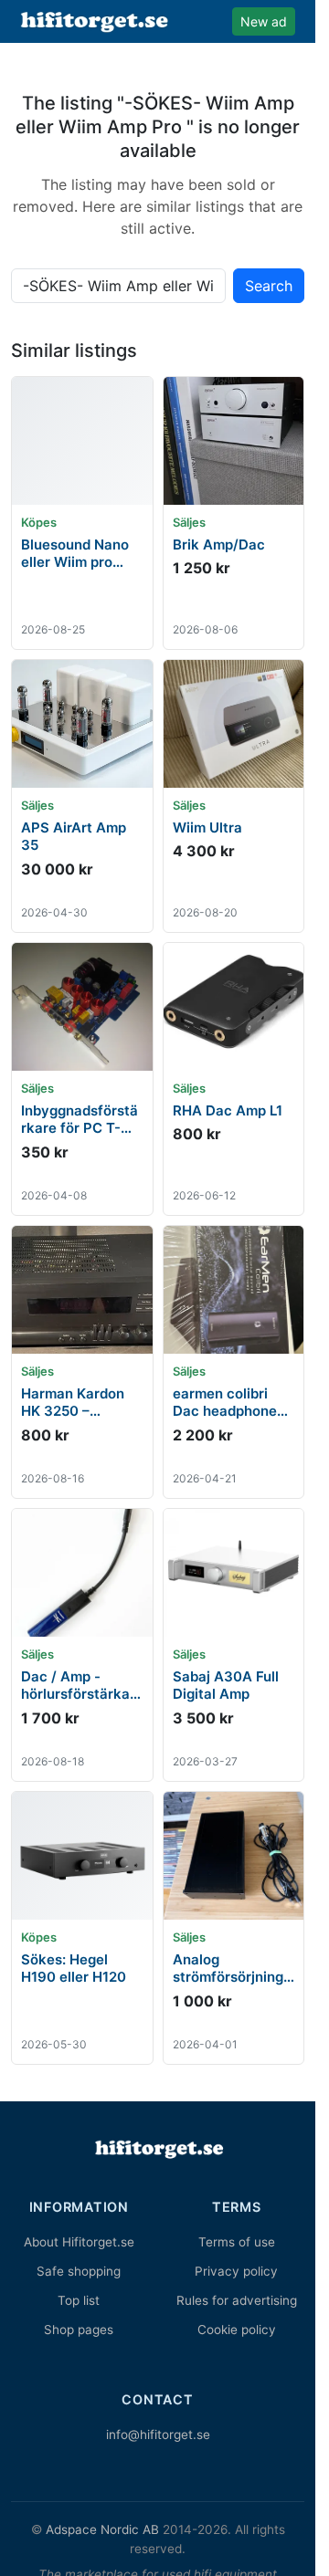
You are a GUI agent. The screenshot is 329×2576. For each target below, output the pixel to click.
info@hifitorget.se (158, 2435)
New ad (264, 21)
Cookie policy (237, 2330)
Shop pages (79, 2330)
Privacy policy (236, 2271)
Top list (79, 2300)
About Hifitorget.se (79, 2242)
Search (269, 286)
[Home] (158, 2149)
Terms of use (237, 2242)
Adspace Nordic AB (102, 2529)
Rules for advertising (237, 2300)
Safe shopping (79, 2271)
